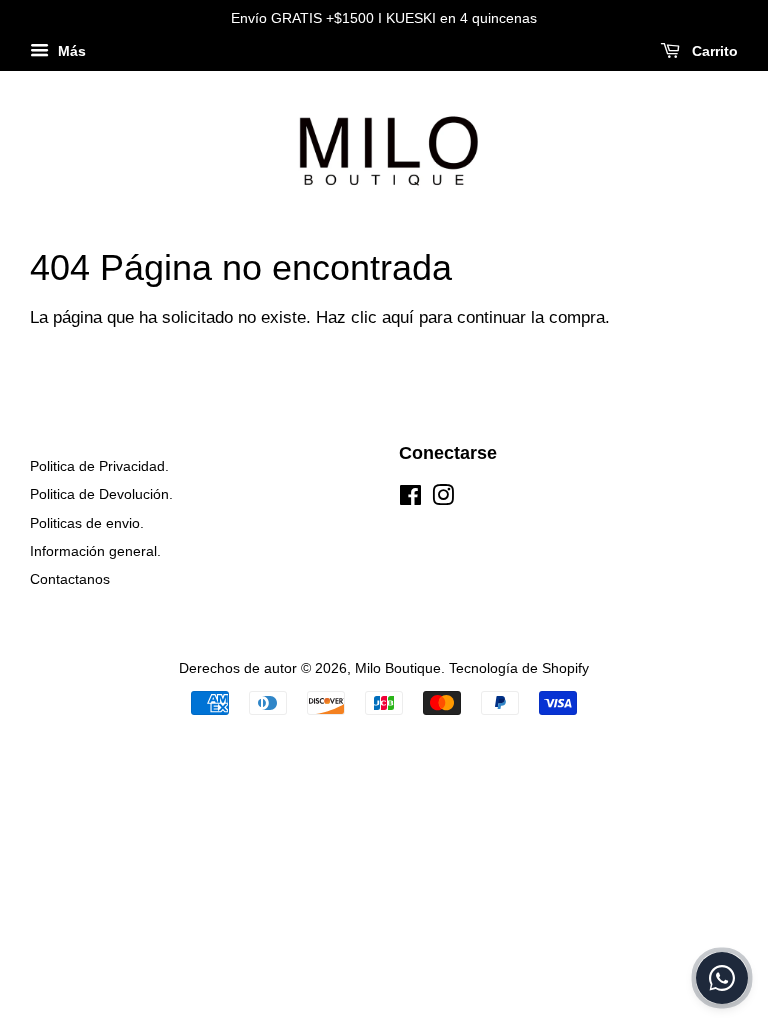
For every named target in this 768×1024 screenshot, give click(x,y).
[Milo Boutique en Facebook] (410, 499)
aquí (398, 317)
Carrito (713, 51)
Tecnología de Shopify (519, 668)
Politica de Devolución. (101, 494)
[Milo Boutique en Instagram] (443, 499)
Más (70, 51)
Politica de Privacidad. (99, 466)
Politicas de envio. (87, 523)
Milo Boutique (398, 668)
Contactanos (70, 579)
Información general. (95, 551)
